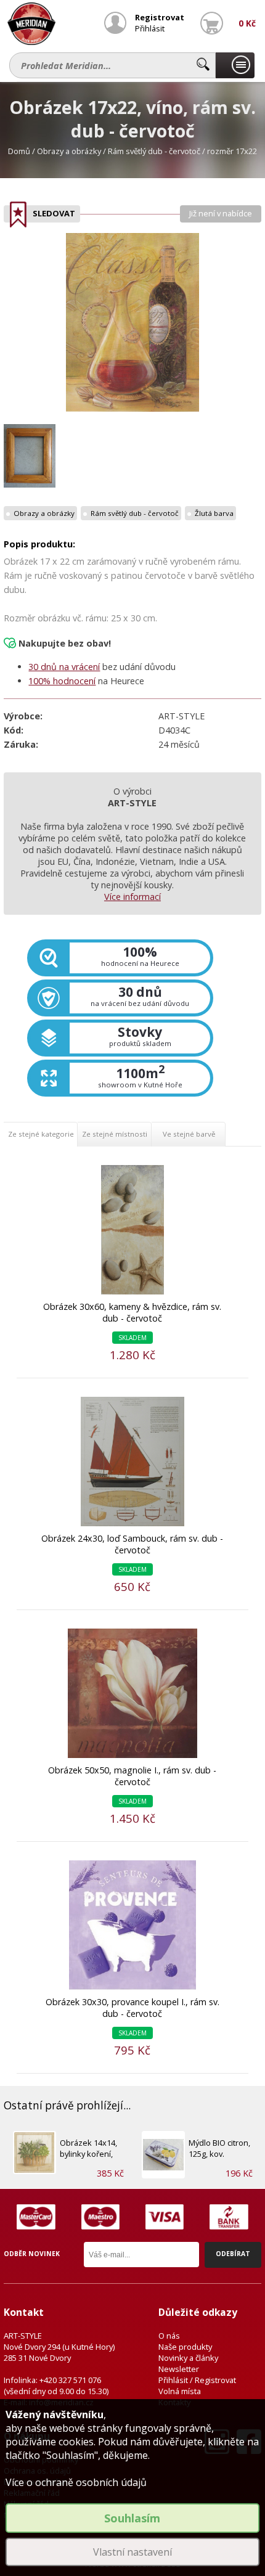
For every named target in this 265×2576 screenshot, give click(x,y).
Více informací (132, 897)
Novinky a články (188, 2358)
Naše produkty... (235, 65)
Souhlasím (132, 2518)
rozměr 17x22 (232, 151)
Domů (19, 151)
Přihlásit (150, 28)
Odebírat (233, 2254)
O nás (169, 2336)
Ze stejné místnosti (115, 1134)
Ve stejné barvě (189, 1134)
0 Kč (247, 23)
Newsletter (179, 2369)
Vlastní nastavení (132, 2552)
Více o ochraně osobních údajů (76, 2482)
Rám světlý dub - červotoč (154, 151)
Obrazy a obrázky (69, 151)
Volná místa (180, 2391)
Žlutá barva (214, 513)
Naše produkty (185, 2347)
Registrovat (160, 17)
